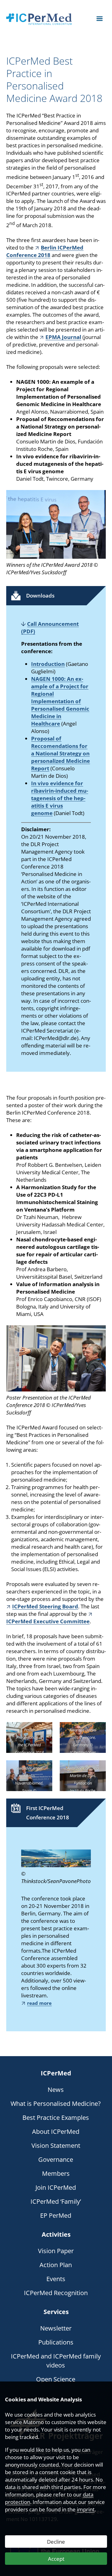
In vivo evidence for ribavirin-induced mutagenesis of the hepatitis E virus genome (60, 798)
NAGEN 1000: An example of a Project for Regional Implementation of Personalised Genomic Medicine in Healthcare (60, 701)
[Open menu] (100, 19)
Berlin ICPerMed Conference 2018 (45, 251)
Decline (56, 2542)
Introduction (48, 664)
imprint (86, 2509)
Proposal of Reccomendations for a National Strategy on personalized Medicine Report (61, 753)
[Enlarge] (98, 498)
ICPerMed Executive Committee (48, 1621)
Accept (56, 2559)
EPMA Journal (63, 337)
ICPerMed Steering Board (45, 1606)
